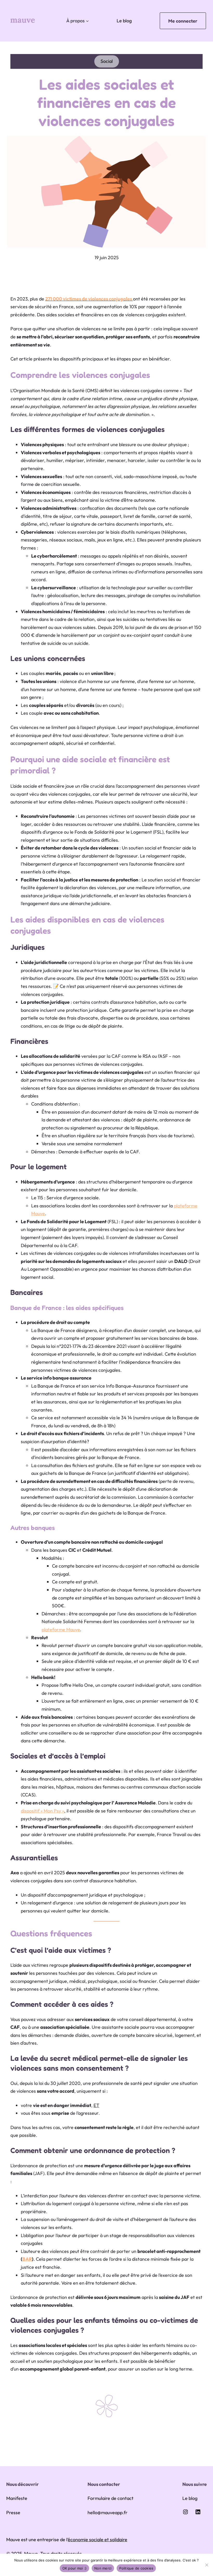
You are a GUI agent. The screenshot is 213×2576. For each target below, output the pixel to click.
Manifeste (17, 2498)
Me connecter (183, 21)
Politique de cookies (136, 2568)
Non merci (103, 2568)
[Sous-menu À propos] (87, 21)
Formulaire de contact (111, 2498)
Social (107, 61)
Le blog (124, 21)
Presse (13, 2513)
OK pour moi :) (75, 2568)
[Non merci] (207, 2565)
